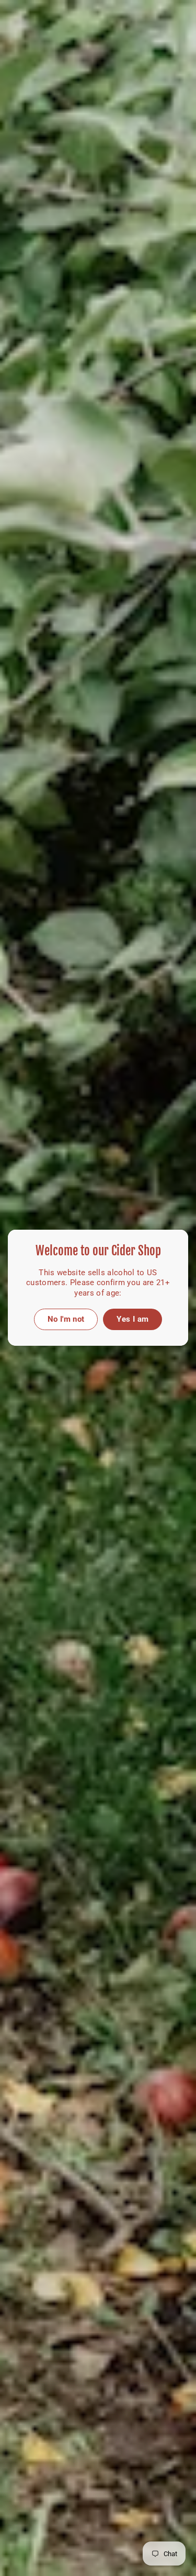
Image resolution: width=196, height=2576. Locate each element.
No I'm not (66, 1319)
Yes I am (132, 1319)
